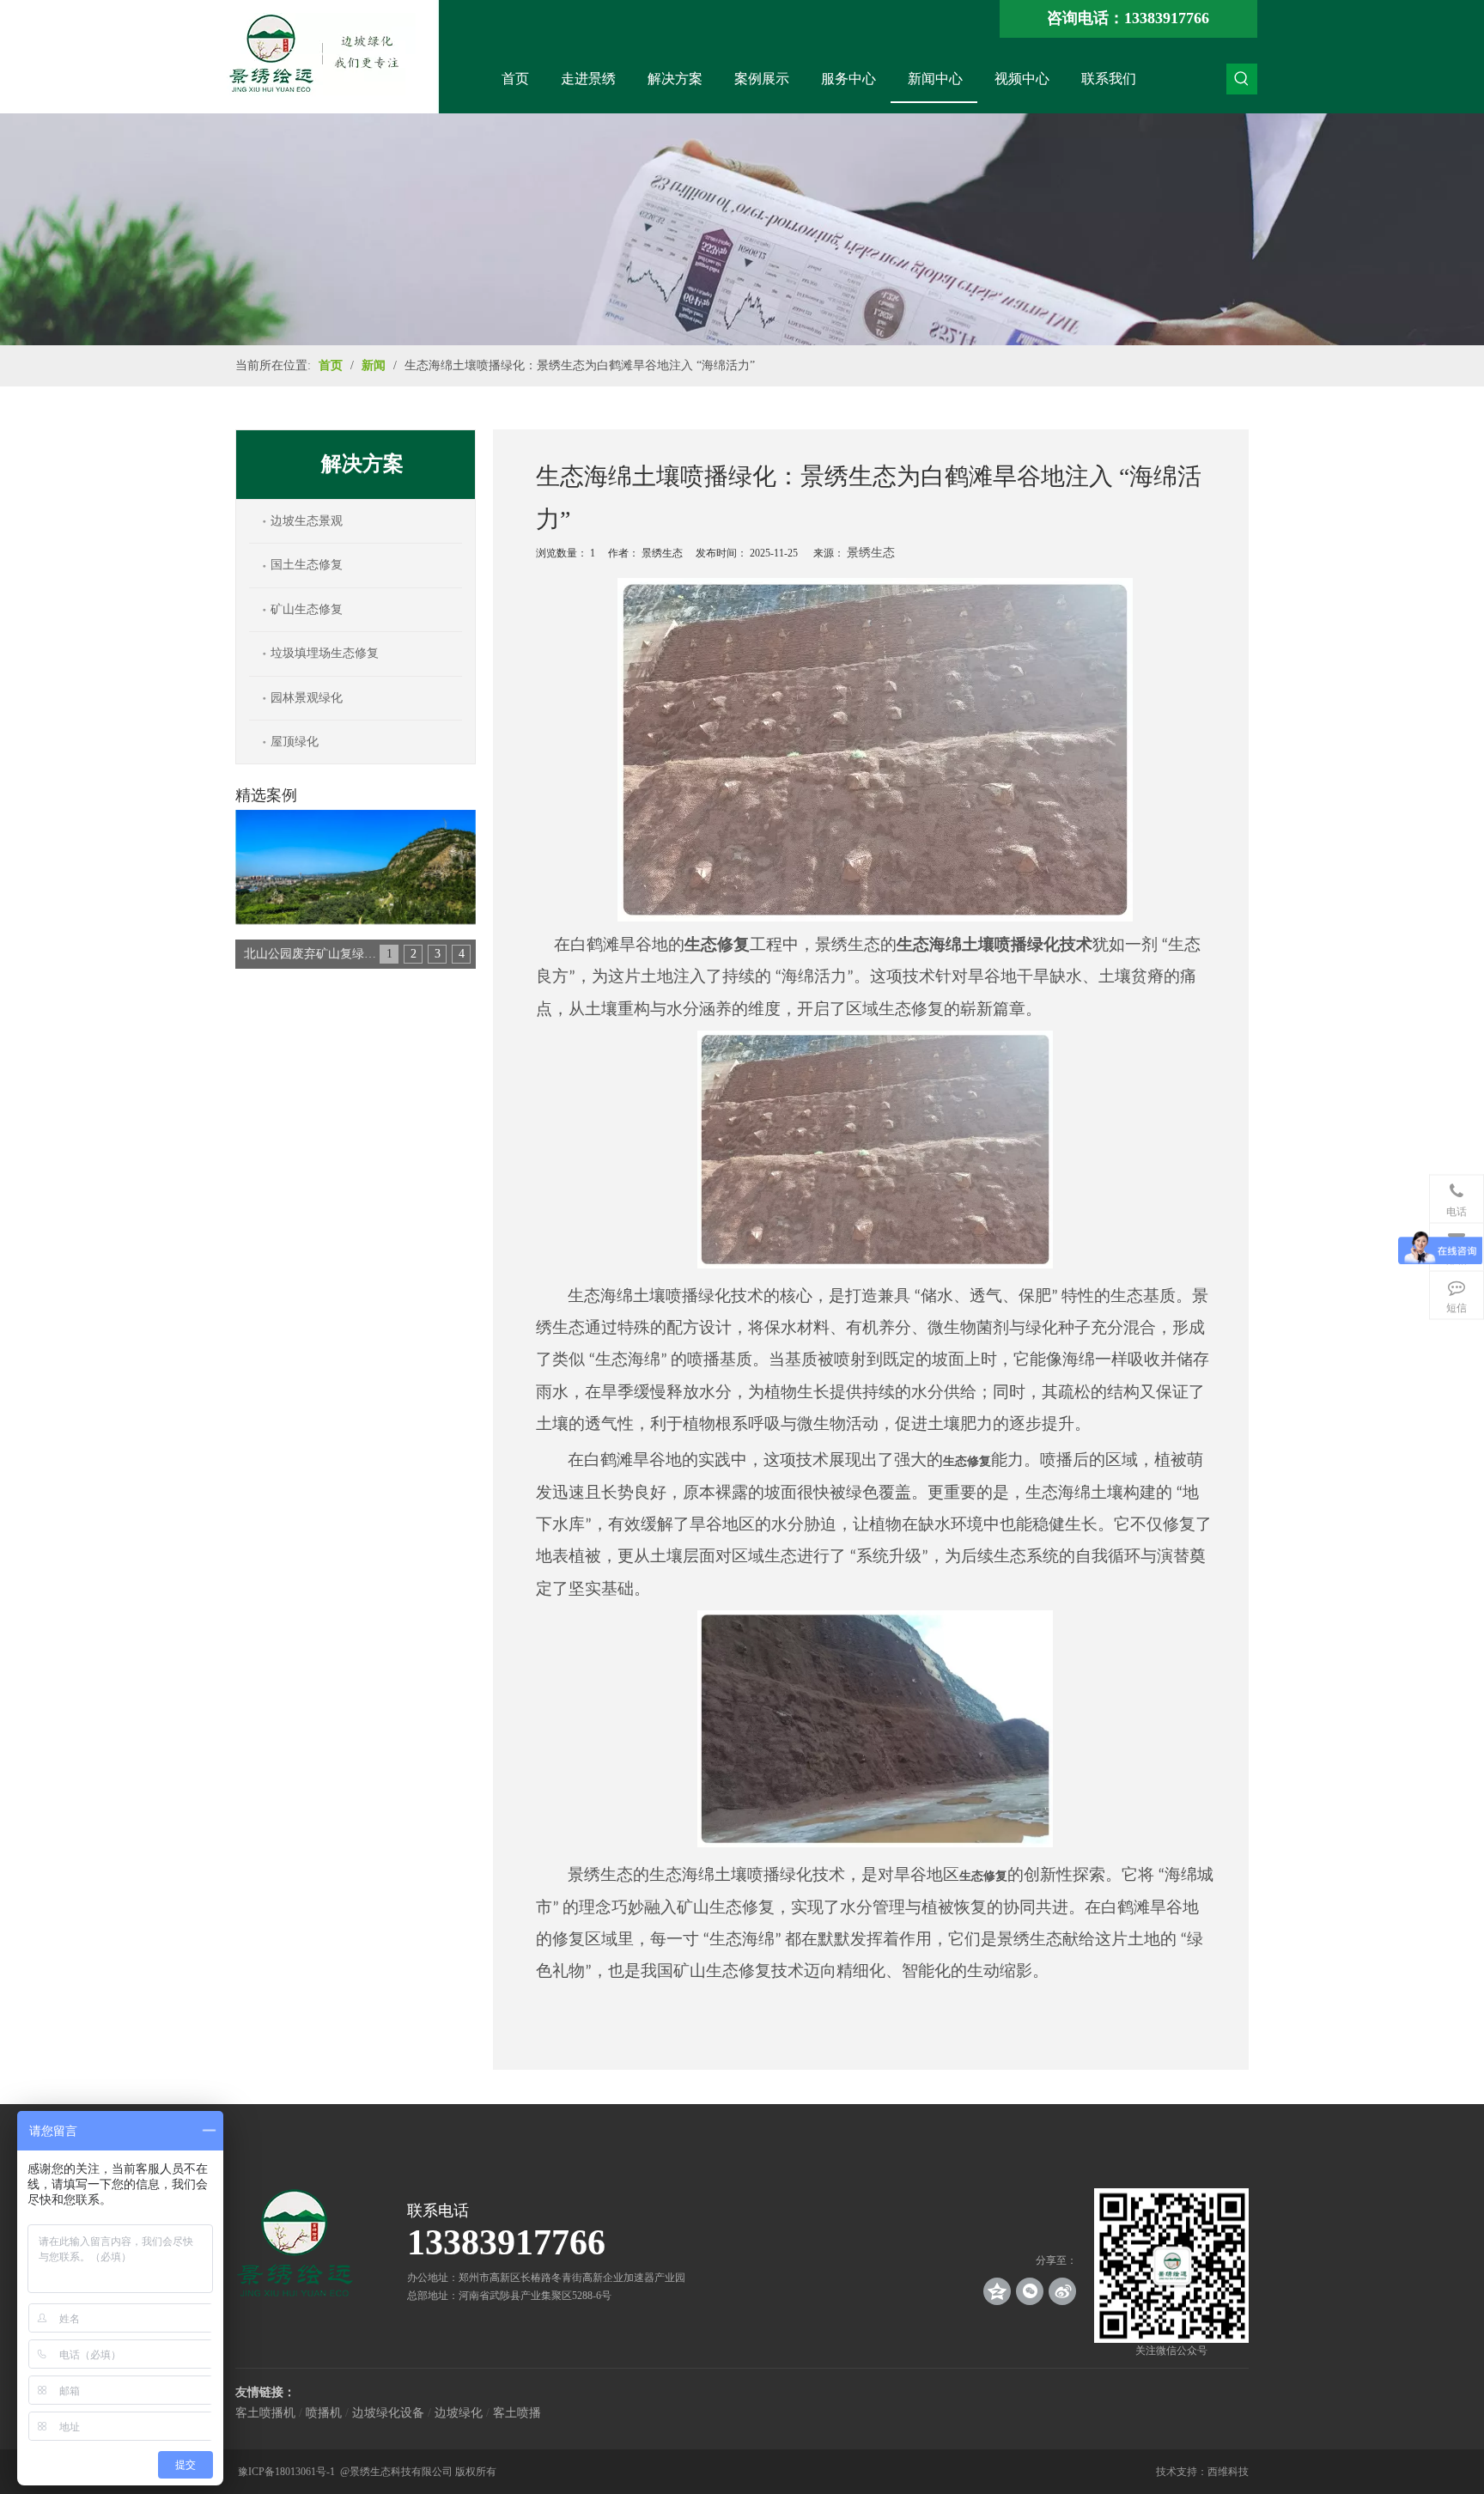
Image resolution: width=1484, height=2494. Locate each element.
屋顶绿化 (295, 742)
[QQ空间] (997, 2291)
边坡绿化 (459, 2413)
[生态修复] (876, 1265)
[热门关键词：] (1242, 79)
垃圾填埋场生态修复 (325, 653)
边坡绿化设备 (388, 2413)
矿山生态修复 (307, 609)
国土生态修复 (307, 565)
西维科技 (1228, 2472)
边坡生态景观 (307, 521)
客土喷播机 (265, 2413)
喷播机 (324, 2413)
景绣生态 (871, 553)
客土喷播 (517, 2413)
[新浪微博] (1062, 2291)
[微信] (1030, 2291)
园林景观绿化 (307, 698)
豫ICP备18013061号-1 (288, 2472)
